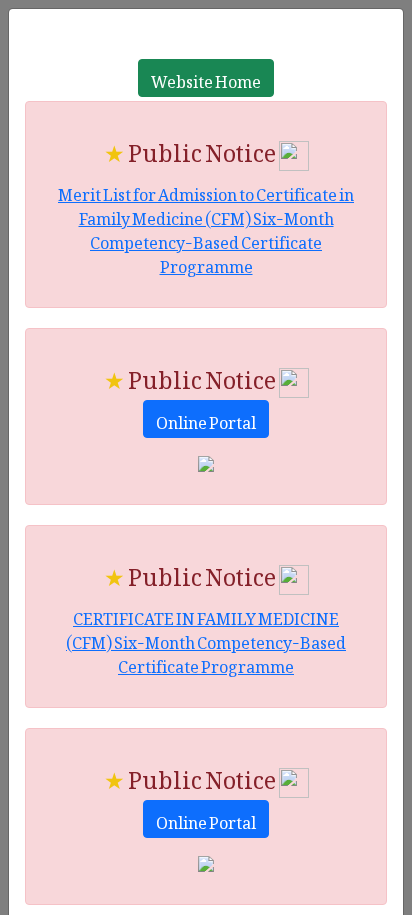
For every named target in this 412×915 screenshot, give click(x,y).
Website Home (206, 78)
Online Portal (206, 419)
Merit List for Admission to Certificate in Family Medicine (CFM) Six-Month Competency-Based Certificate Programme (206, 227)
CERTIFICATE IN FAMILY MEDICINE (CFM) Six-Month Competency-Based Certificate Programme (206, 639)
